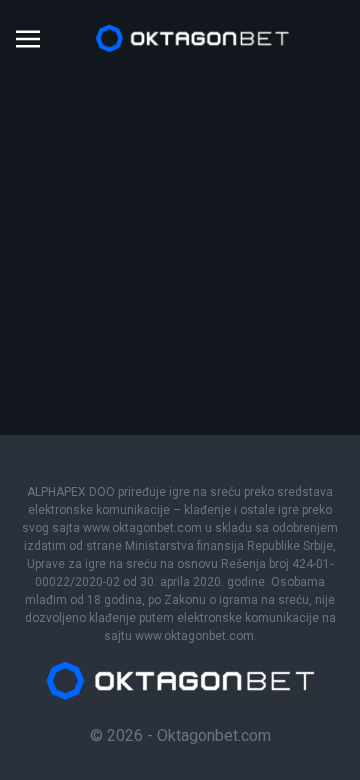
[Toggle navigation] (28, 37)
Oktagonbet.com (214, 735)
